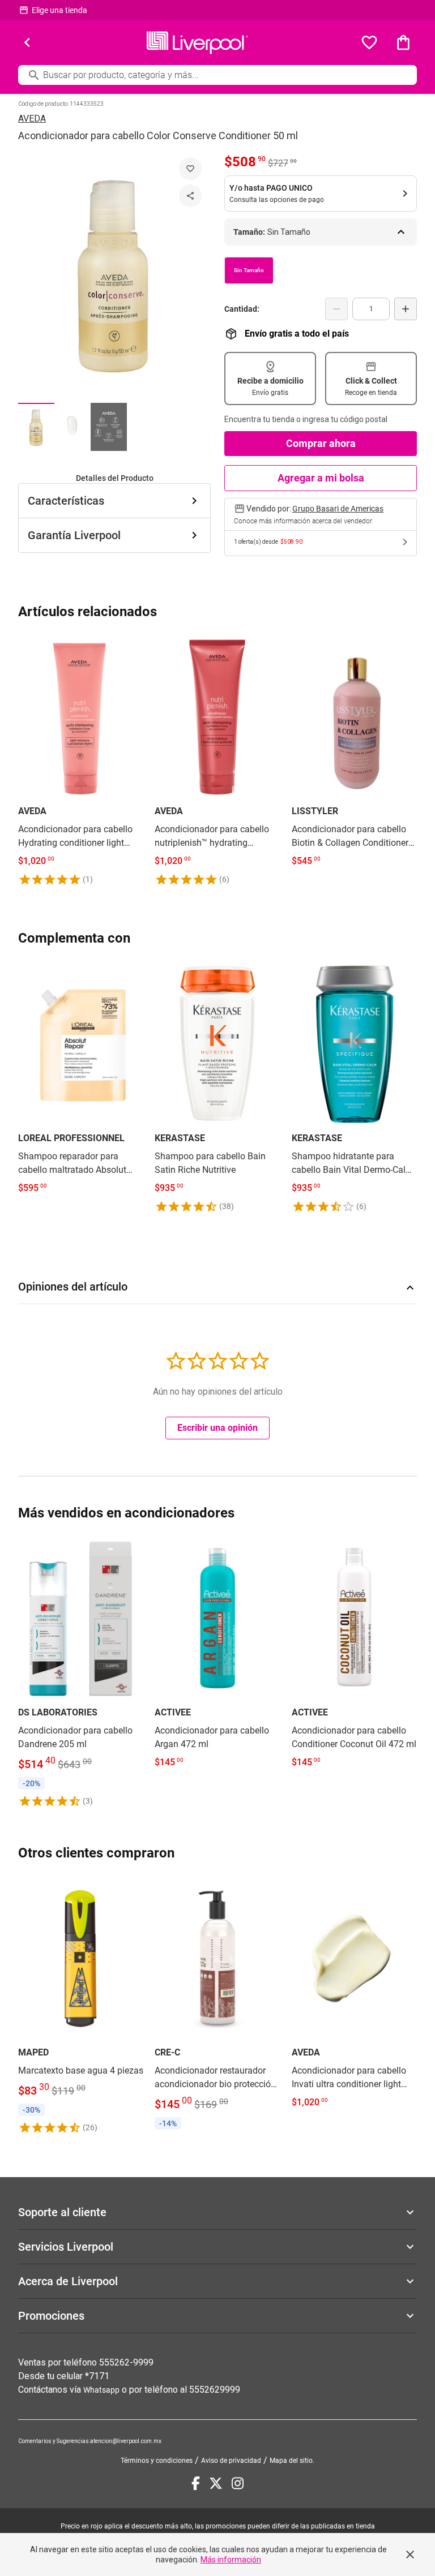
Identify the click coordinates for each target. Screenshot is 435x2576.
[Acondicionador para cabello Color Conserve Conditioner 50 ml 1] (36, 427)
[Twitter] (216, 2483)
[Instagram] (238, 2483)
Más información (231, 2560)
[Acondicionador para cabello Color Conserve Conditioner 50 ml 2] (72, 427)
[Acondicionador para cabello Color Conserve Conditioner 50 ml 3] (109, 427)
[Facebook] (196, 2483)
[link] (81, 760)
